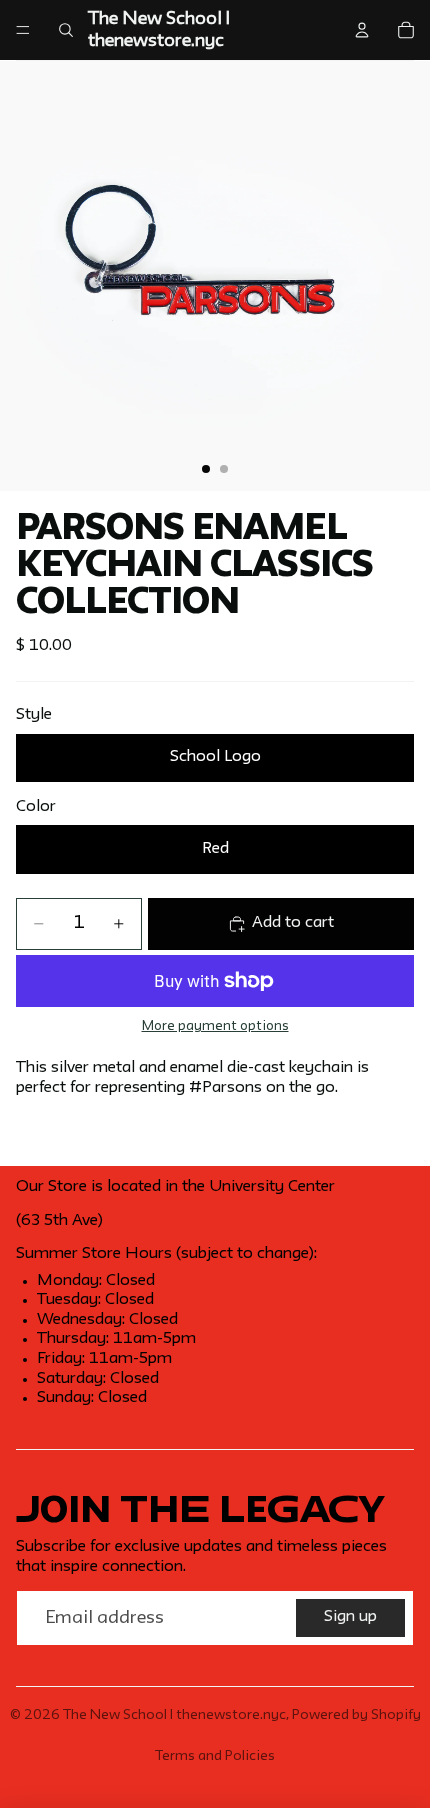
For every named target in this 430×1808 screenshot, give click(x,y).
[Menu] (23, 30)
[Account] (362, 30)
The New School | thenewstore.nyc (174, 1715)
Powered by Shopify (356, 1715)
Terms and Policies (215, 1756)
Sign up (350, 1617)
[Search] (66, 30)
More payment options (215, 1026)
